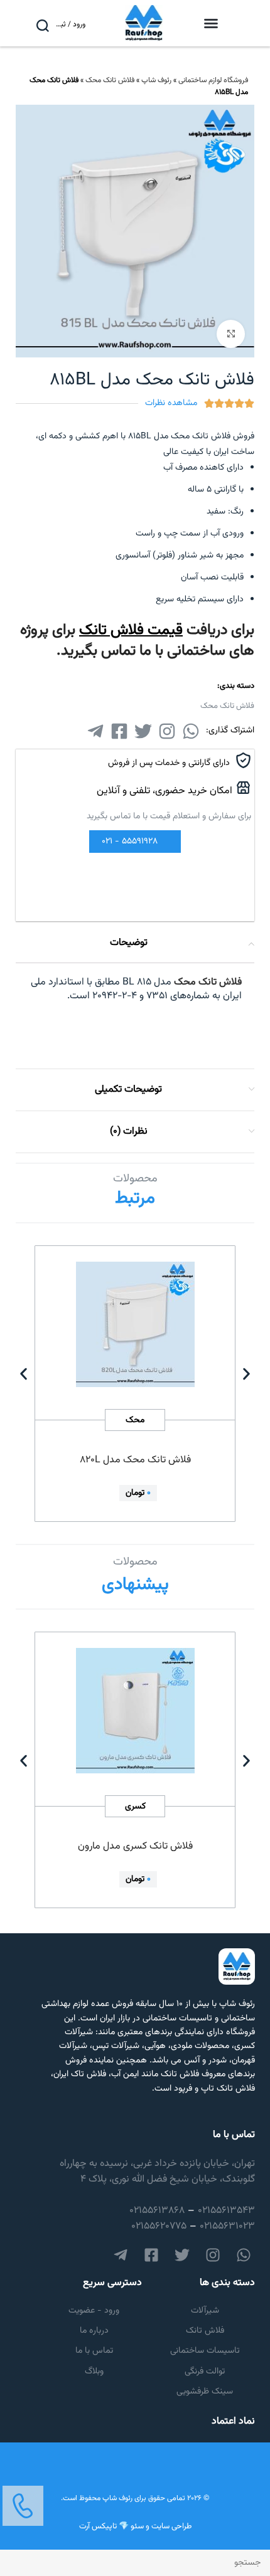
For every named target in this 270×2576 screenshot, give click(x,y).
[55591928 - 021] (163, 842)
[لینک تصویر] (23, 2506)
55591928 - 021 (130, 842)
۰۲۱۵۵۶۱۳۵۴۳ (226, 2211)
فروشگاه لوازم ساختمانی (213, 80)
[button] (211, 23)
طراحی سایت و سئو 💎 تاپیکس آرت (135, 2526)
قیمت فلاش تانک (131, 630)
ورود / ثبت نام (70, 24)
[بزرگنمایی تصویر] (231, 334)
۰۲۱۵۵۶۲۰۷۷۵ (159, 2226)
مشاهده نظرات (171, 403)
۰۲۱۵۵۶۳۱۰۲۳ (227, 2226)
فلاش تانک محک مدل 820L (135, 1460)
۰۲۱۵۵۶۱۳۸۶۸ (157, 2211)
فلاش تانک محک (110, 80)
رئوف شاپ (156, 80)
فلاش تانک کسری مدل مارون (135, 1846)
